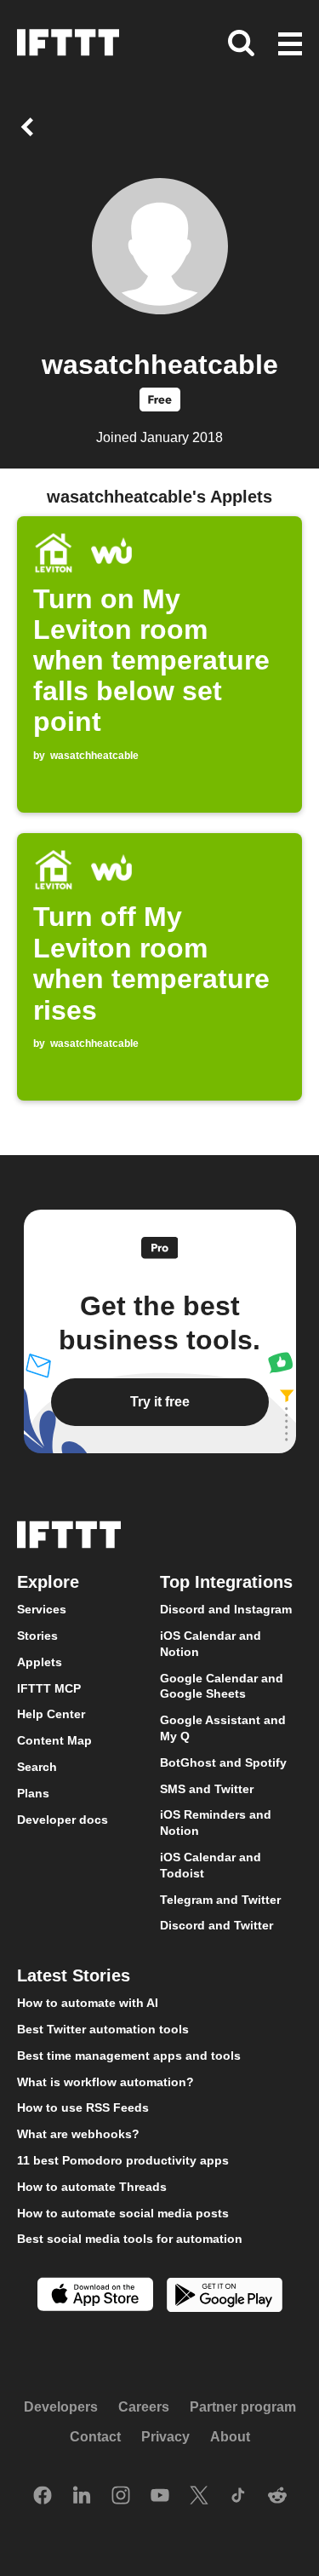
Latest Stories (74, 1975)
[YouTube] (160, 2497)
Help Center (51, 1714)
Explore (48, 1582)
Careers (144, 2406)
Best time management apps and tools (129, 2055)
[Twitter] (199, 2497)
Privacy (165, 2437)
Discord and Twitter (216, 1925)
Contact (95, 2437)
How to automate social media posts (123, 2212)
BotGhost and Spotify (223, 1762)
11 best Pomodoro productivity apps (123, 2159)
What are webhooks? (78, 2134)
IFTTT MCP (49, 1688)
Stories (37, 1636)
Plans (33, 1792)
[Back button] (31, 127)
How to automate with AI (88, 2003)
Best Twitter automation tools (103, 2028)
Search (37, 1767)
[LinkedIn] (82, 2497)
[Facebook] (43, 2497)
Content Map (54, 1740)
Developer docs (63, 1819)
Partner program (243, 2406)
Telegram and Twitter (220, 1899)
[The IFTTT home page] (68, 43)
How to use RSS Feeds (83, 2107)
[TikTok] (238, 2497)
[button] (290, 45)
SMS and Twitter (207, 1788)
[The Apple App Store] (95, 2296)
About (230, 2437)
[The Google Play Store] (225, 2297)
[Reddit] (277, 2497)
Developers (61, 2406)
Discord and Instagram (226, 1609)
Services (42, 1609)
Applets (40, 1661)
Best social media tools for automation (130, 2239)
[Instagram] (121, 2497)
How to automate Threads (92, 2186)
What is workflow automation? (105, 2081)
